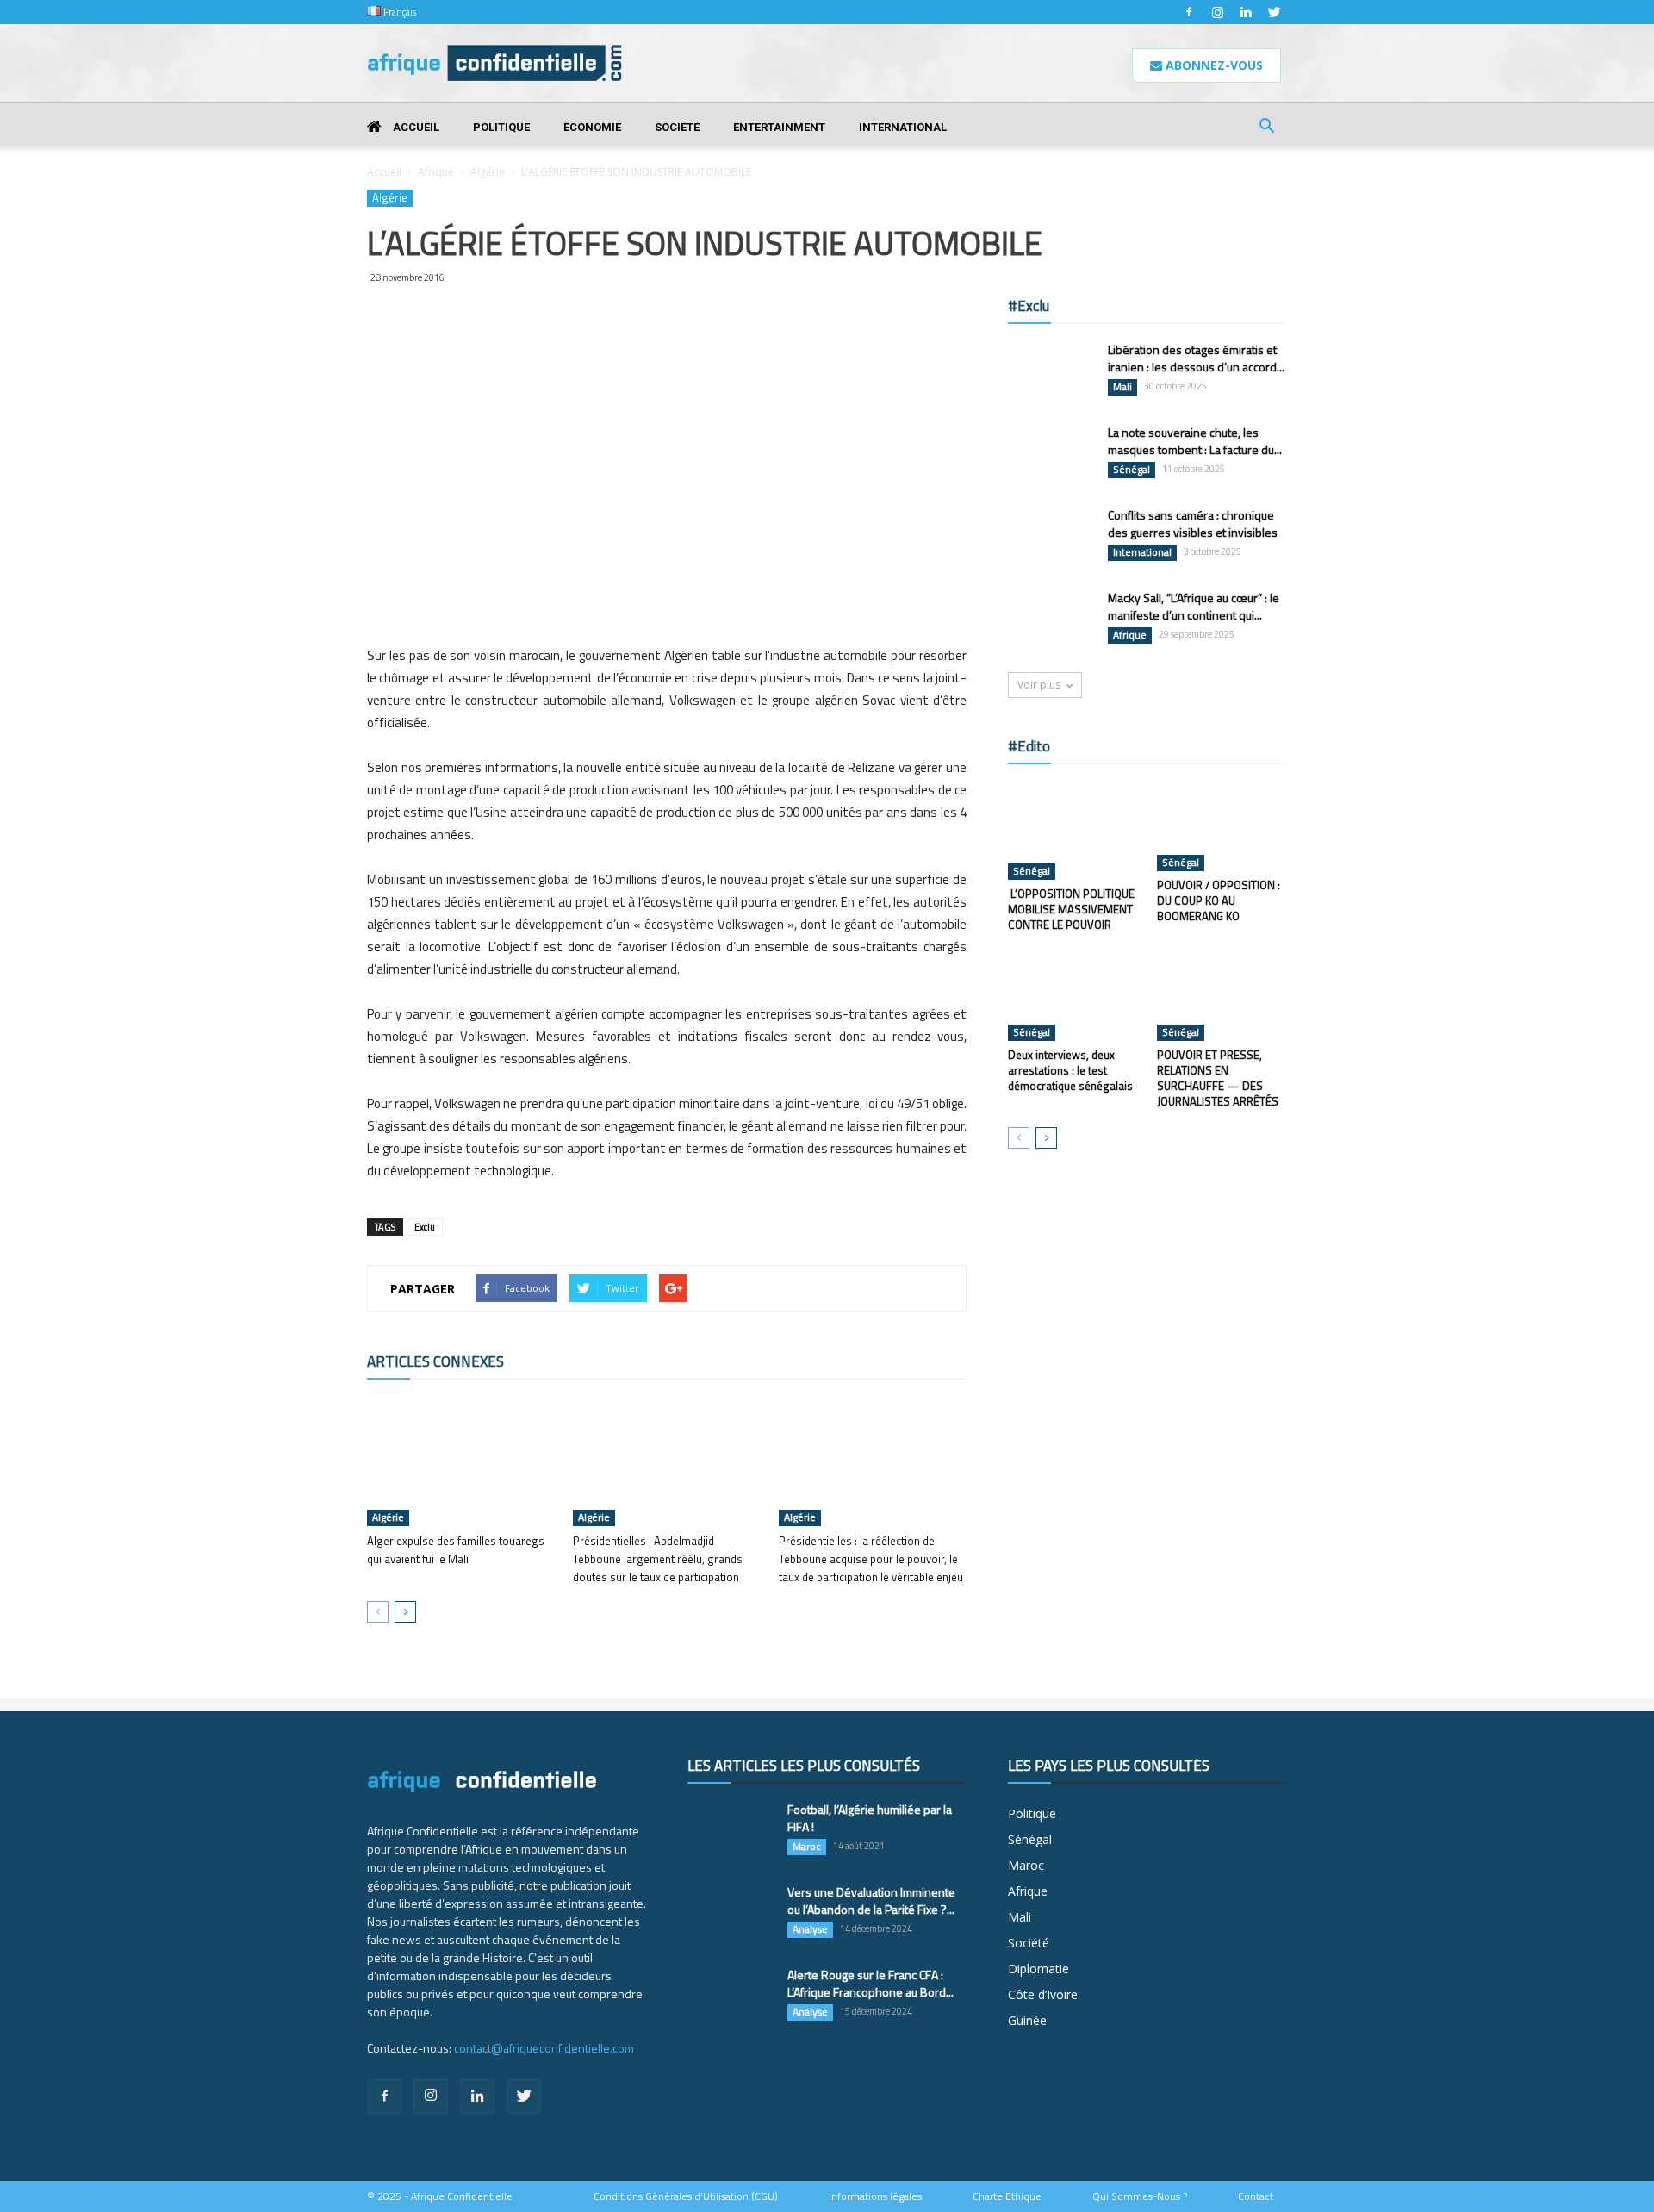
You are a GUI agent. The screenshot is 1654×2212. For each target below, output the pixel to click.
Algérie (488, 172)
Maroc (807, 1847)
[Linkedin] (1246, 12)
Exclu (425, 1227)
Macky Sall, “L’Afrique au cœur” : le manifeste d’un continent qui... (1194, 606)
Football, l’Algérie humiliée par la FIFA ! (870, 1818)
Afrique (436, 172)
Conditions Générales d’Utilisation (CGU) (686, 2196)
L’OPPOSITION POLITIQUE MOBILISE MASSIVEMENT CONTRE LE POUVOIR (1071, 909)
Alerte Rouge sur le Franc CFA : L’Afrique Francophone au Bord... (871, 1983)
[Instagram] (1217, 12)
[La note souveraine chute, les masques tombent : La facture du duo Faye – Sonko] (1051, 454)
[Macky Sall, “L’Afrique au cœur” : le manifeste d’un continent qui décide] (1051, 620)
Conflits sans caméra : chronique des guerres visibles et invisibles (1193, 523)
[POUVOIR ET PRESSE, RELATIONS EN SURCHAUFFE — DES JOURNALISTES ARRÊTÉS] (1222, 996)
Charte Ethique (1007, 2196)
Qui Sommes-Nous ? (1140, 2196)
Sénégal (1132, 470)
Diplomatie (1038, 1969)
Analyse (810, 1929)
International (903, 127)
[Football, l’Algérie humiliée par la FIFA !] (731, 1831)
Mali (1122, 387)
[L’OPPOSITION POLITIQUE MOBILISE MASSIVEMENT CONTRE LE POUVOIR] (1073, 831)
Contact (1256, 2196)
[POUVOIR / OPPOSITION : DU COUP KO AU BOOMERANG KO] (1222, 826)
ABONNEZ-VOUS (1213, 65)
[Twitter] (1274, 12)
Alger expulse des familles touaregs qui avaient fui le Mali (456, 1550)
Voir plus (1039, 685)
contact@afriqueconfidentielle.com (544, 2048)
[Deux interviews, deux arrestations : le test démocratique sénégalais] (1073, 996)
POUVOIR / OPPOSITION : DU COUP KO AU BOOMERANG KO (1219, 900)
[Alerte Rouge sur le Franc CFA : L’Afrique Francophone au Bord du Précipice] (731, 1997)
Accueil (415, 127)
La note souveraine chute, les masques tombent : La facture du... (1195, 441)
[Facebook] (1189, 12)
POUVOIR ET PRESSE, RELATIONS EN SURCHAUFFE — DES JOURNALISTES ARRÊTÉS (1218, 1078)
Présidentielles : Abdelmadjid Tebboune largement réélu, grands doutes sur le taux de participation (658, 1559)
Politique (501, 127)
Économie (592, 127)
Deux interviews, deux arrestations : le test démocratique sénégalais (1070, 1070)
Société (677, 127)
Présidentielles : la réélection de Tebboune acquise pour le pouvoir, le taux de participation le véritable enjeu (871, 1559)
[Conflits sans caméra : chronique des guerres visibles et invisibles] (1051, 537)
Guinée (1027, 2020)
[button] (1266, 128)
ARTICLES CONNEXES (435, 1361)
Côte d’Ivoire (1043, 1994)
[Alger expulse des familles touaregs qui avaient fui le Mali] (461, 1461)
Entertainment (779, 127)
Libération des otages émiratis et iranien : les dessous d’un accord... (1196, 358)
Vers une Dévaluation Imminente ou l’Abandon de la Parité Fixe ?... (871, 1900)
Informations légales (875, 2196)
